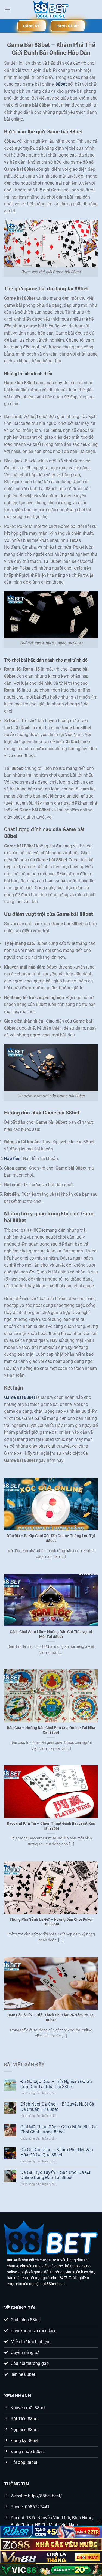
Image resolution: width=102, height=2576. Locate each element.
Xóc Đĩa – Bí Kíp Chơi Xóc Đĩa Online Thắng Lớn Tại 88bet (51, 1538)
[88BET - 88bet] (51, 10)
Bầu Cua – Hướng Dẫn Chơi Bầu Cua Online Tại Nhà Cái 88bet (51, 1730)
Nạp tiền (12, 1158)
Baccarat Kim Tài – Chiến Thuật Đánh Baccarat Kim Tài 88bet (51, 1826)
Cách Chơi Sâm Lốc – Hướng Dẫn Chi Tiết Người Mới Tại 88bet (51, 1634)
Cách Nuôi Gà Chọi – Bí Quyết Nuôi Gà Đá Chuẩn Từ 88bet (57, 2107)
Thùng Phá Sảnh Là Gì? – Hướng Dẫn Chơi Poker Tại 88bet (51, 1922)
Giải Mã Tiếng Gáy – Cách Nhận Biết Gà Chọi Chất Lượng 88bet (59, 2129)
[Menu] (7, 9)
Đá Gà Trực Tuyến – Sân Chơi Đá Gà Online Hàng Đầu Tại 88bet (55, 2175)
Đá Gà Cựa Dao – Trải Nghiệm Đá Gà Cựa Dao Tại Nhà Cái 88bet (56, 2084)
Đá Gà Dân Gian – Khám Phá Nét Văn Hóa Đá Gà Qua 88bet (57, 2152)
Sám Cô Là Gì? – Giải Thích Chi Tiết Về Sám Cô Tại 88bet (51, 2018)
